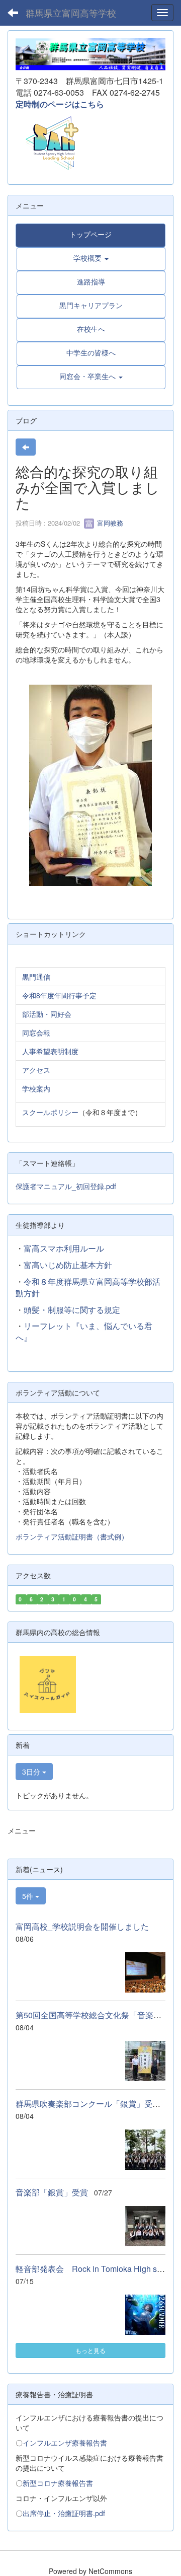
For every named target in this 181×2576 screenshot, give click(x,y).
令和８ (36, 1281)
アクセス (36, 1070)
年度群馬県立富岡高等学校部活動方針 (88, 1287)
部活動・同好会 (47, 1014)
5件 (29, 1896)
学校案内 (36, 1088)
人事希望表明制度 (50, 1051)
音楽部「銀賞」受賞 (52, 2192)
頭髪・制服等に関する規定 (72, 1310)
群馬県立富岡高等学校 (71, 13)
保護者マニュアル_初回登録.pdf (66, 1186)
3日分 (32, 1772)
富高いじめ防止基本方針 (68, 1265)
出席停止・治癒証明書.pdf (64, 2513)
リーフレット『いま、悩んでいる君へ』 (84, 1332)
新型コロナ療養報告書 (58, 2483)
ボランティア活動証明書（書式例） (72, 1536)
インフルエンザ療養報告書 (65, 2443)
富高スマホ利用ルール (64, 1248)
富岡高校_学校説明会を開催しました (82, 1926)
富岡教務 (109, 523)
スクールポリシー (50, 1112)
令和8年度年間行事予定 (59, 995)
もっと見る (90, 2350)
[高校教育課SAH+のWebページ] (48, 142)
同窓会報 (36, 1033)
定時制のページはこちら (60, 104)
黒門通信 (36, 977)
